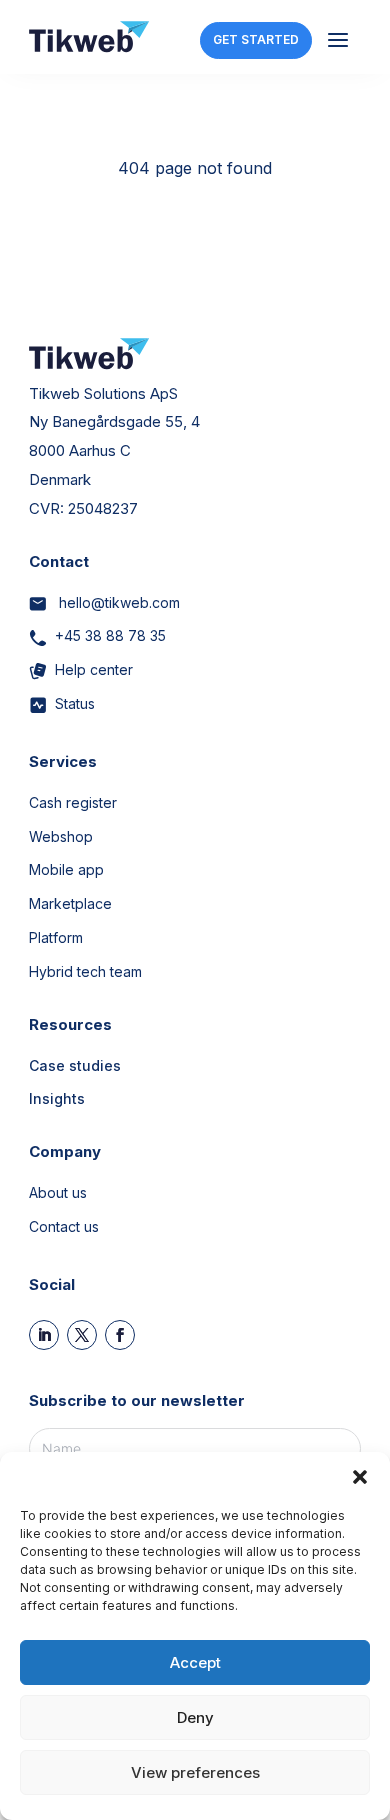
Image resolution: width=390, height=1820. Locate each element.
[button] (360, 1477)
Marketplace (70, 903)
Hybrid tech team (85, 971)
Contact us (64, 1226)
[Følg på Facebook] (120, 1335)
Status (75, 703)
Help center (94, 669)
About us (58, 1192)
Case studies (75, 1065)
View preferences (195, 1772)
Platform (56, 937)
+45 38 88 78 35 (110, 635)
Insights (57, 1098)
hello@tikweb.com (117, 602)
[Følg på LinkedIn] (44, 1335)
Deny (195, 1717)
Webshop (61, 836)
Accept (195, 1662)
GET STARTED (256, 39)
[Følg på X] (82, 1335)
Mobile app (66, 869)
